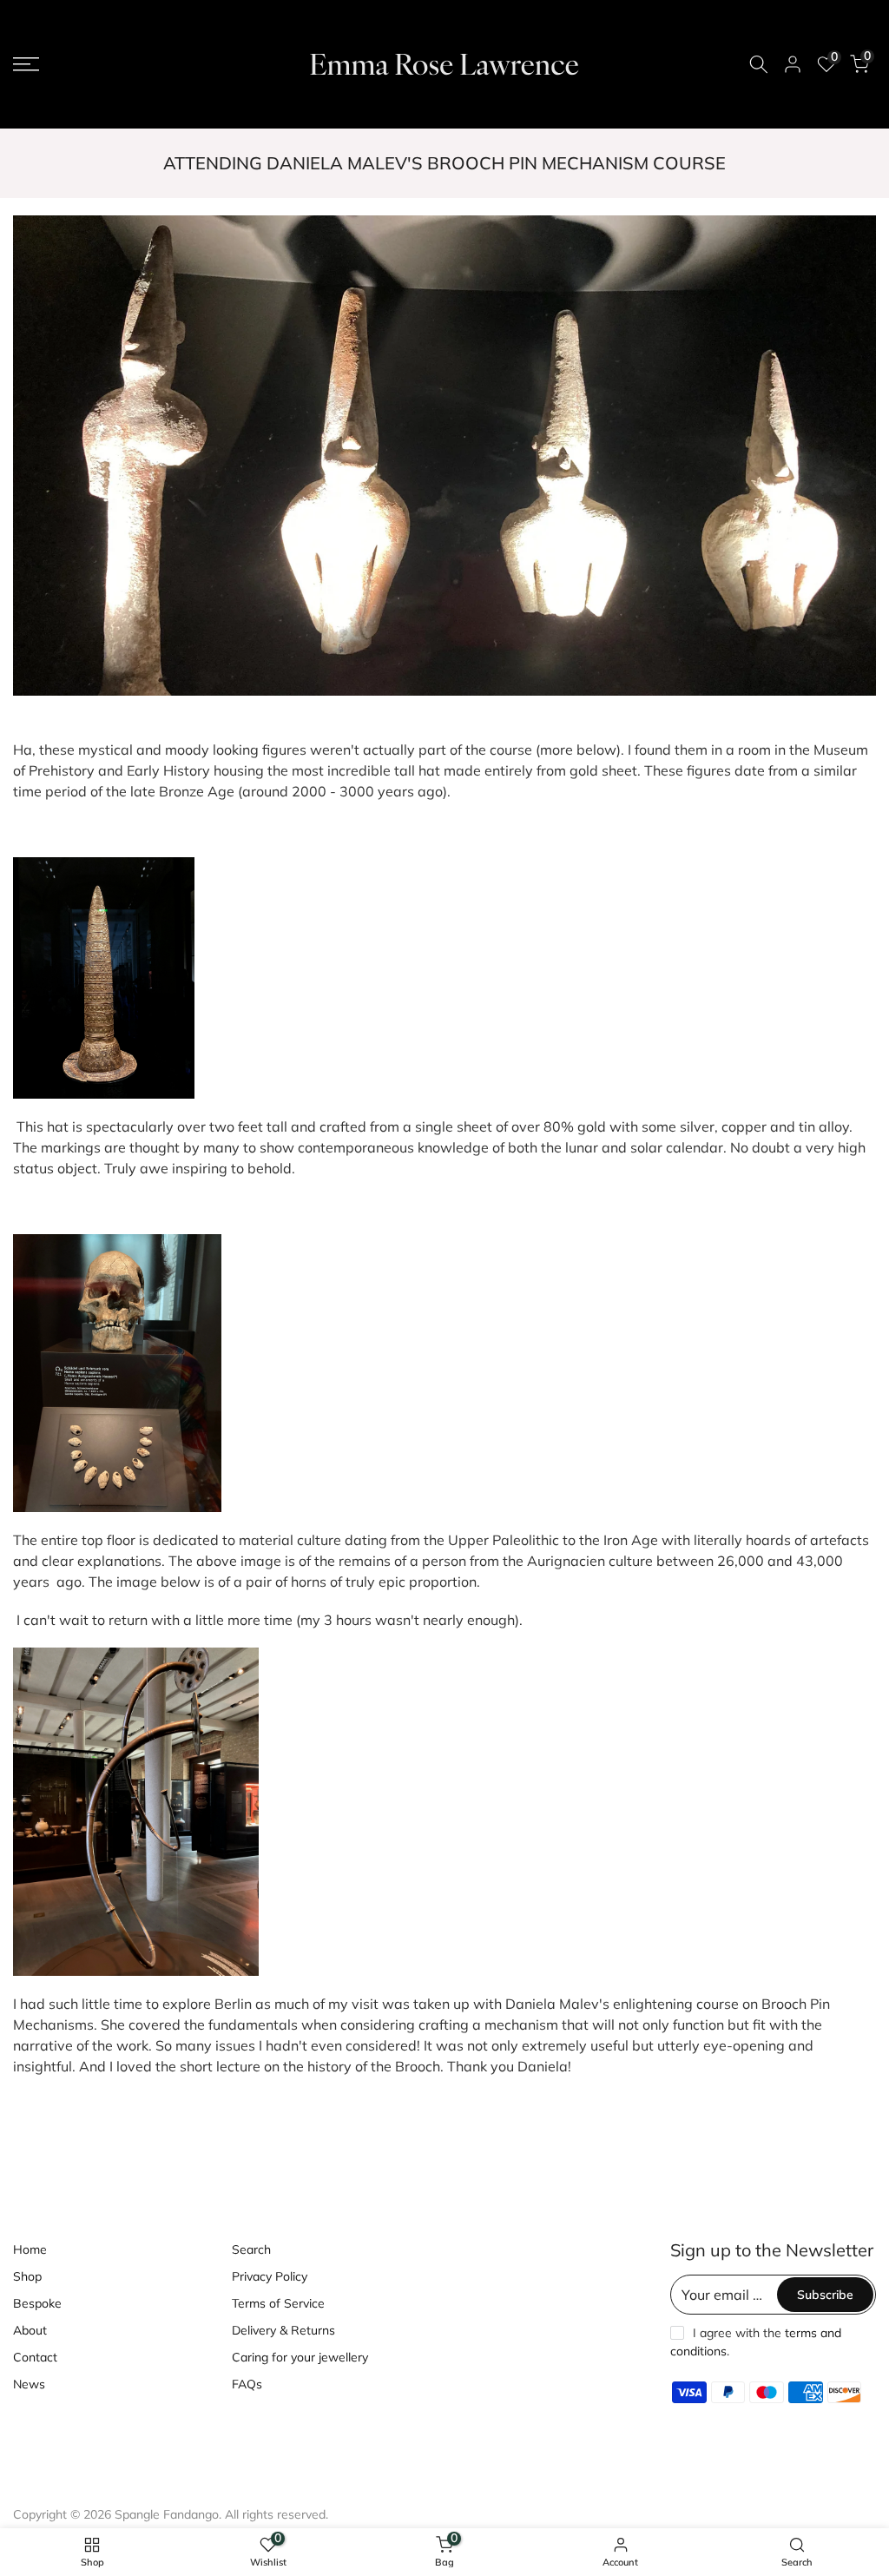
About (30, 2330)
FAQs (247, 2384)
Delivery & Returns (283, 2330)
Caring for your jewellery (300, 2357)
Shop (27, 2276)
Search (251, 2249)
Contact (35, 2357)
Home (30, 2249)
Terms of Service (278, 2303)
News (29, 2384)
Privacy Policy (270, 2276)
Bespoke (37, 2303)
